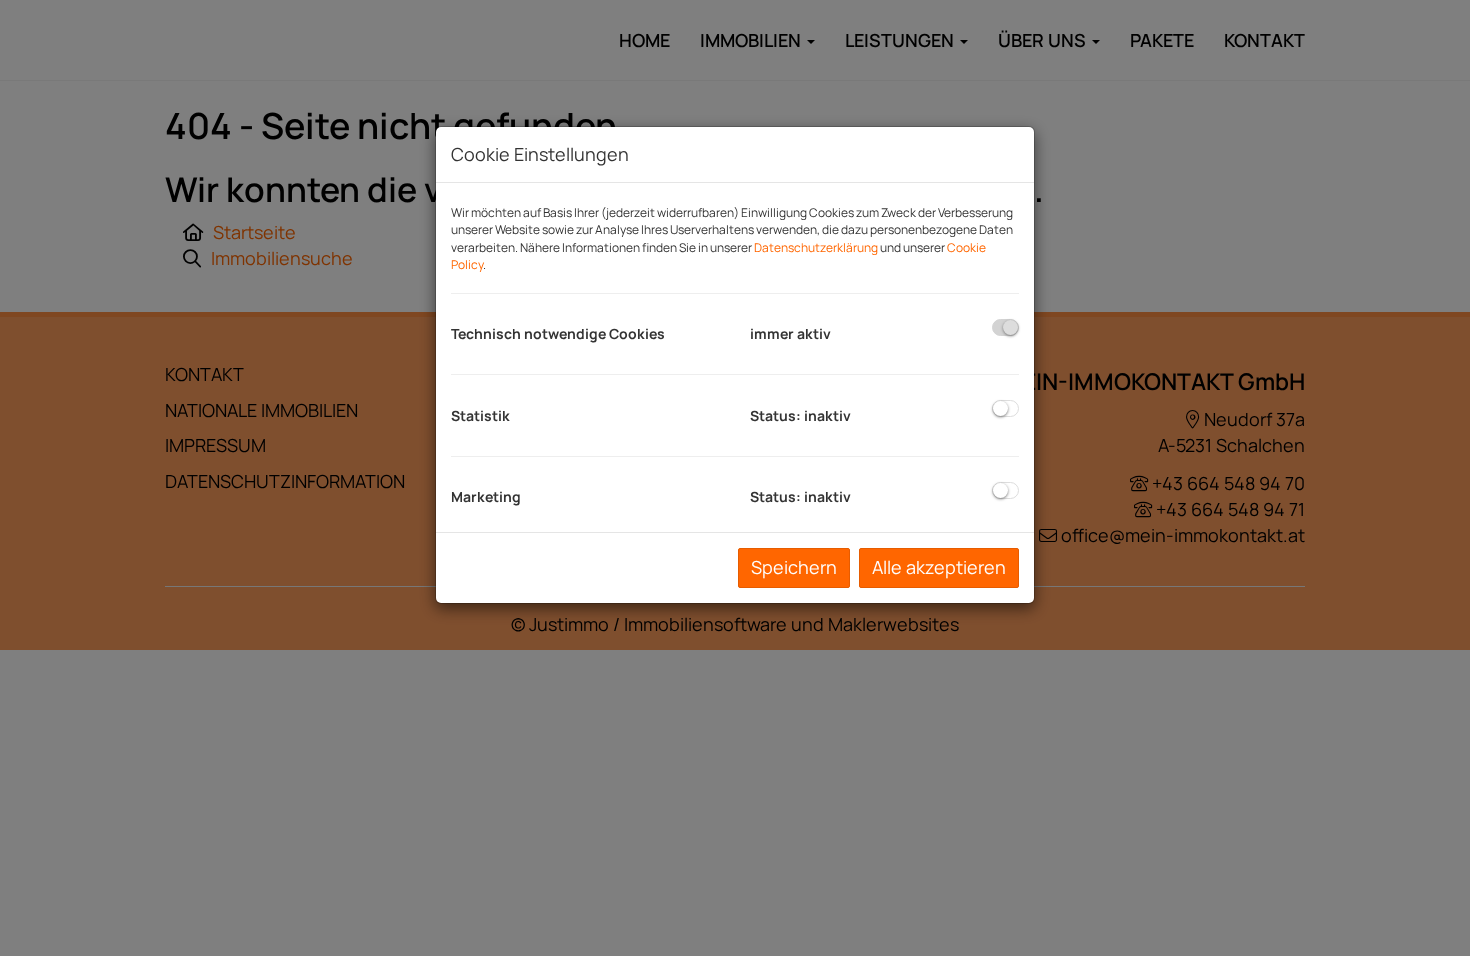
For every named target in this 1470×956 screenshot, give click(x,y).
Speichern (794, 567)
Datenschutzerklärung (816, 247)
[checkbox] (1005, 327)
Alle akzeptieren (939, 567)
